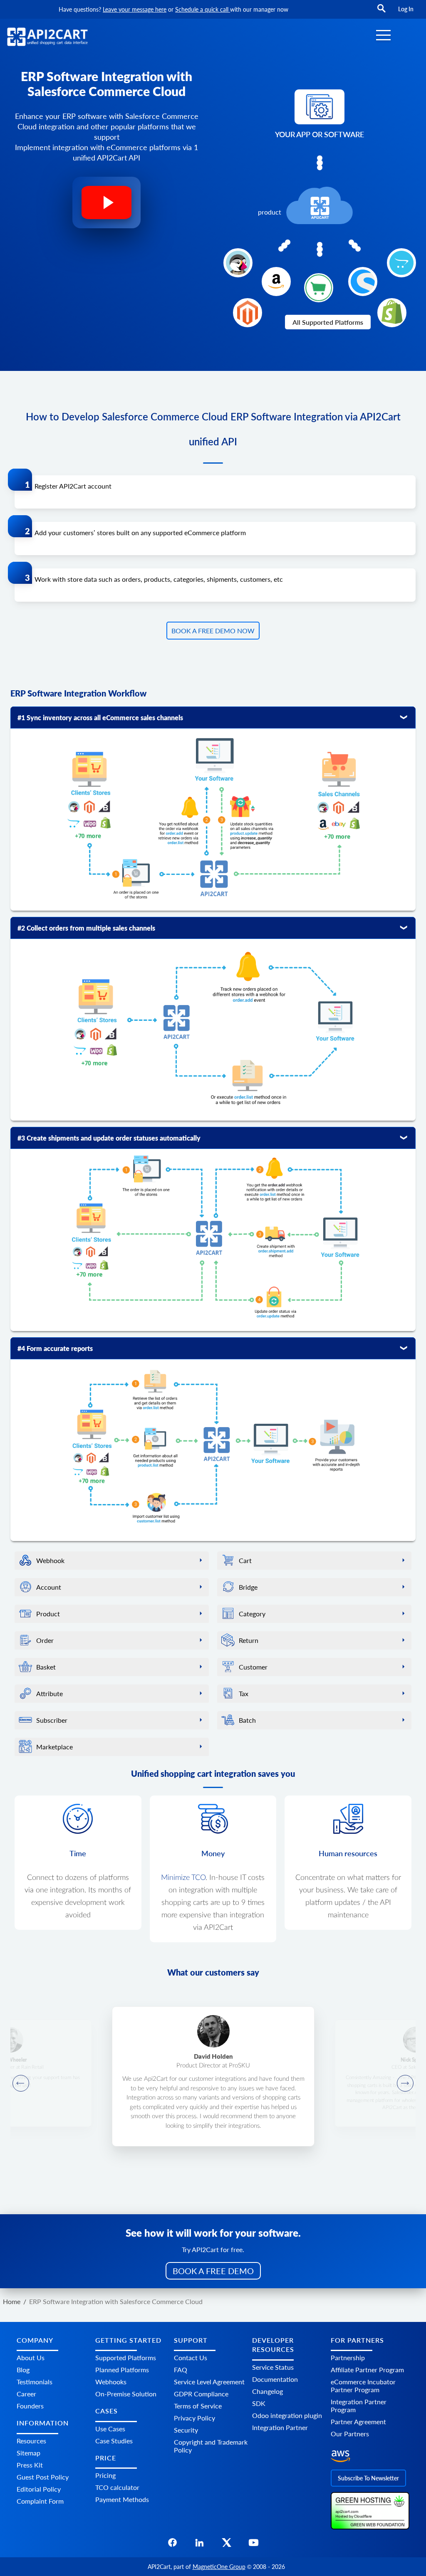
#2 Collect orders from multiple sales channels (86, 928)
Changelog (267, 2391)
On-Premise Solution (126, 2394)
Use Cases (110, 2429)
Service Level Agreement (209, 2382)
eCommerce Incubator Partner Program (363, 2386)
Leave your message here (135, 9)
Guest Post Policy (43, 2477)
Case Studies (114, 2441)
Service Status (273, 2367)
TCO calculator (117, 2487)
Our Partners (350, 2434)
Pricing (105, 2475)
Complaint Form (40, 2501)
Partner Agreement (358, 2422)
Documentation (275, 2379)
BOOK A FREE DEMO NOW (213, 631)
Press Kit (30, 2465)
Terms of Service (198, 2406)
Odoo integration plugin (287, 2415)
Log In (406, 9)
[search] (381, 12)
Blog (23, 2370)
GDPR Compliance (201, 2394)
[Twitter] (227, 2545)
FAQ (181, 2370)
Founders (30, 2406)
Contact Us (191, 2357)
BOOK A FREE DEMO (213, 2271)
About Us (31, 2357)
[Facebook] (172, 2545)
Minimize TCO (183, 1878)
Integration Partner (280, 2427)
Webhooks (111, 2382)
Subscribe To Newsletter (368, 2478)
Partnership (348, 2357)
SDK (259, 2403)
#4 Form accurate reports (55, 1348)
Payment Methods (122, 2499)
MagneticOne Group (219, 2567)
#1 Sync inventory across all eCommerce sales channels (100, 717)
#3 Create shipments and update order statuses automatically (109, 1138)
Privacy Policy (194, 2418)
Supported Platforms (126, 2357)
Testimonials (35, 2382)
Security (186, 2430)
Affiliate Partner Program (367, 2370)
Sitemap (28, 2453)
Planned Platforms (122, 2370)
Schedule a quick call (203, 9)
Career (26, 2394)
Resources (31, 2441)
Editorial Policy (39, 2489)
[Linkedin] (199, 2545)
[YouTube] (254, 2545)
